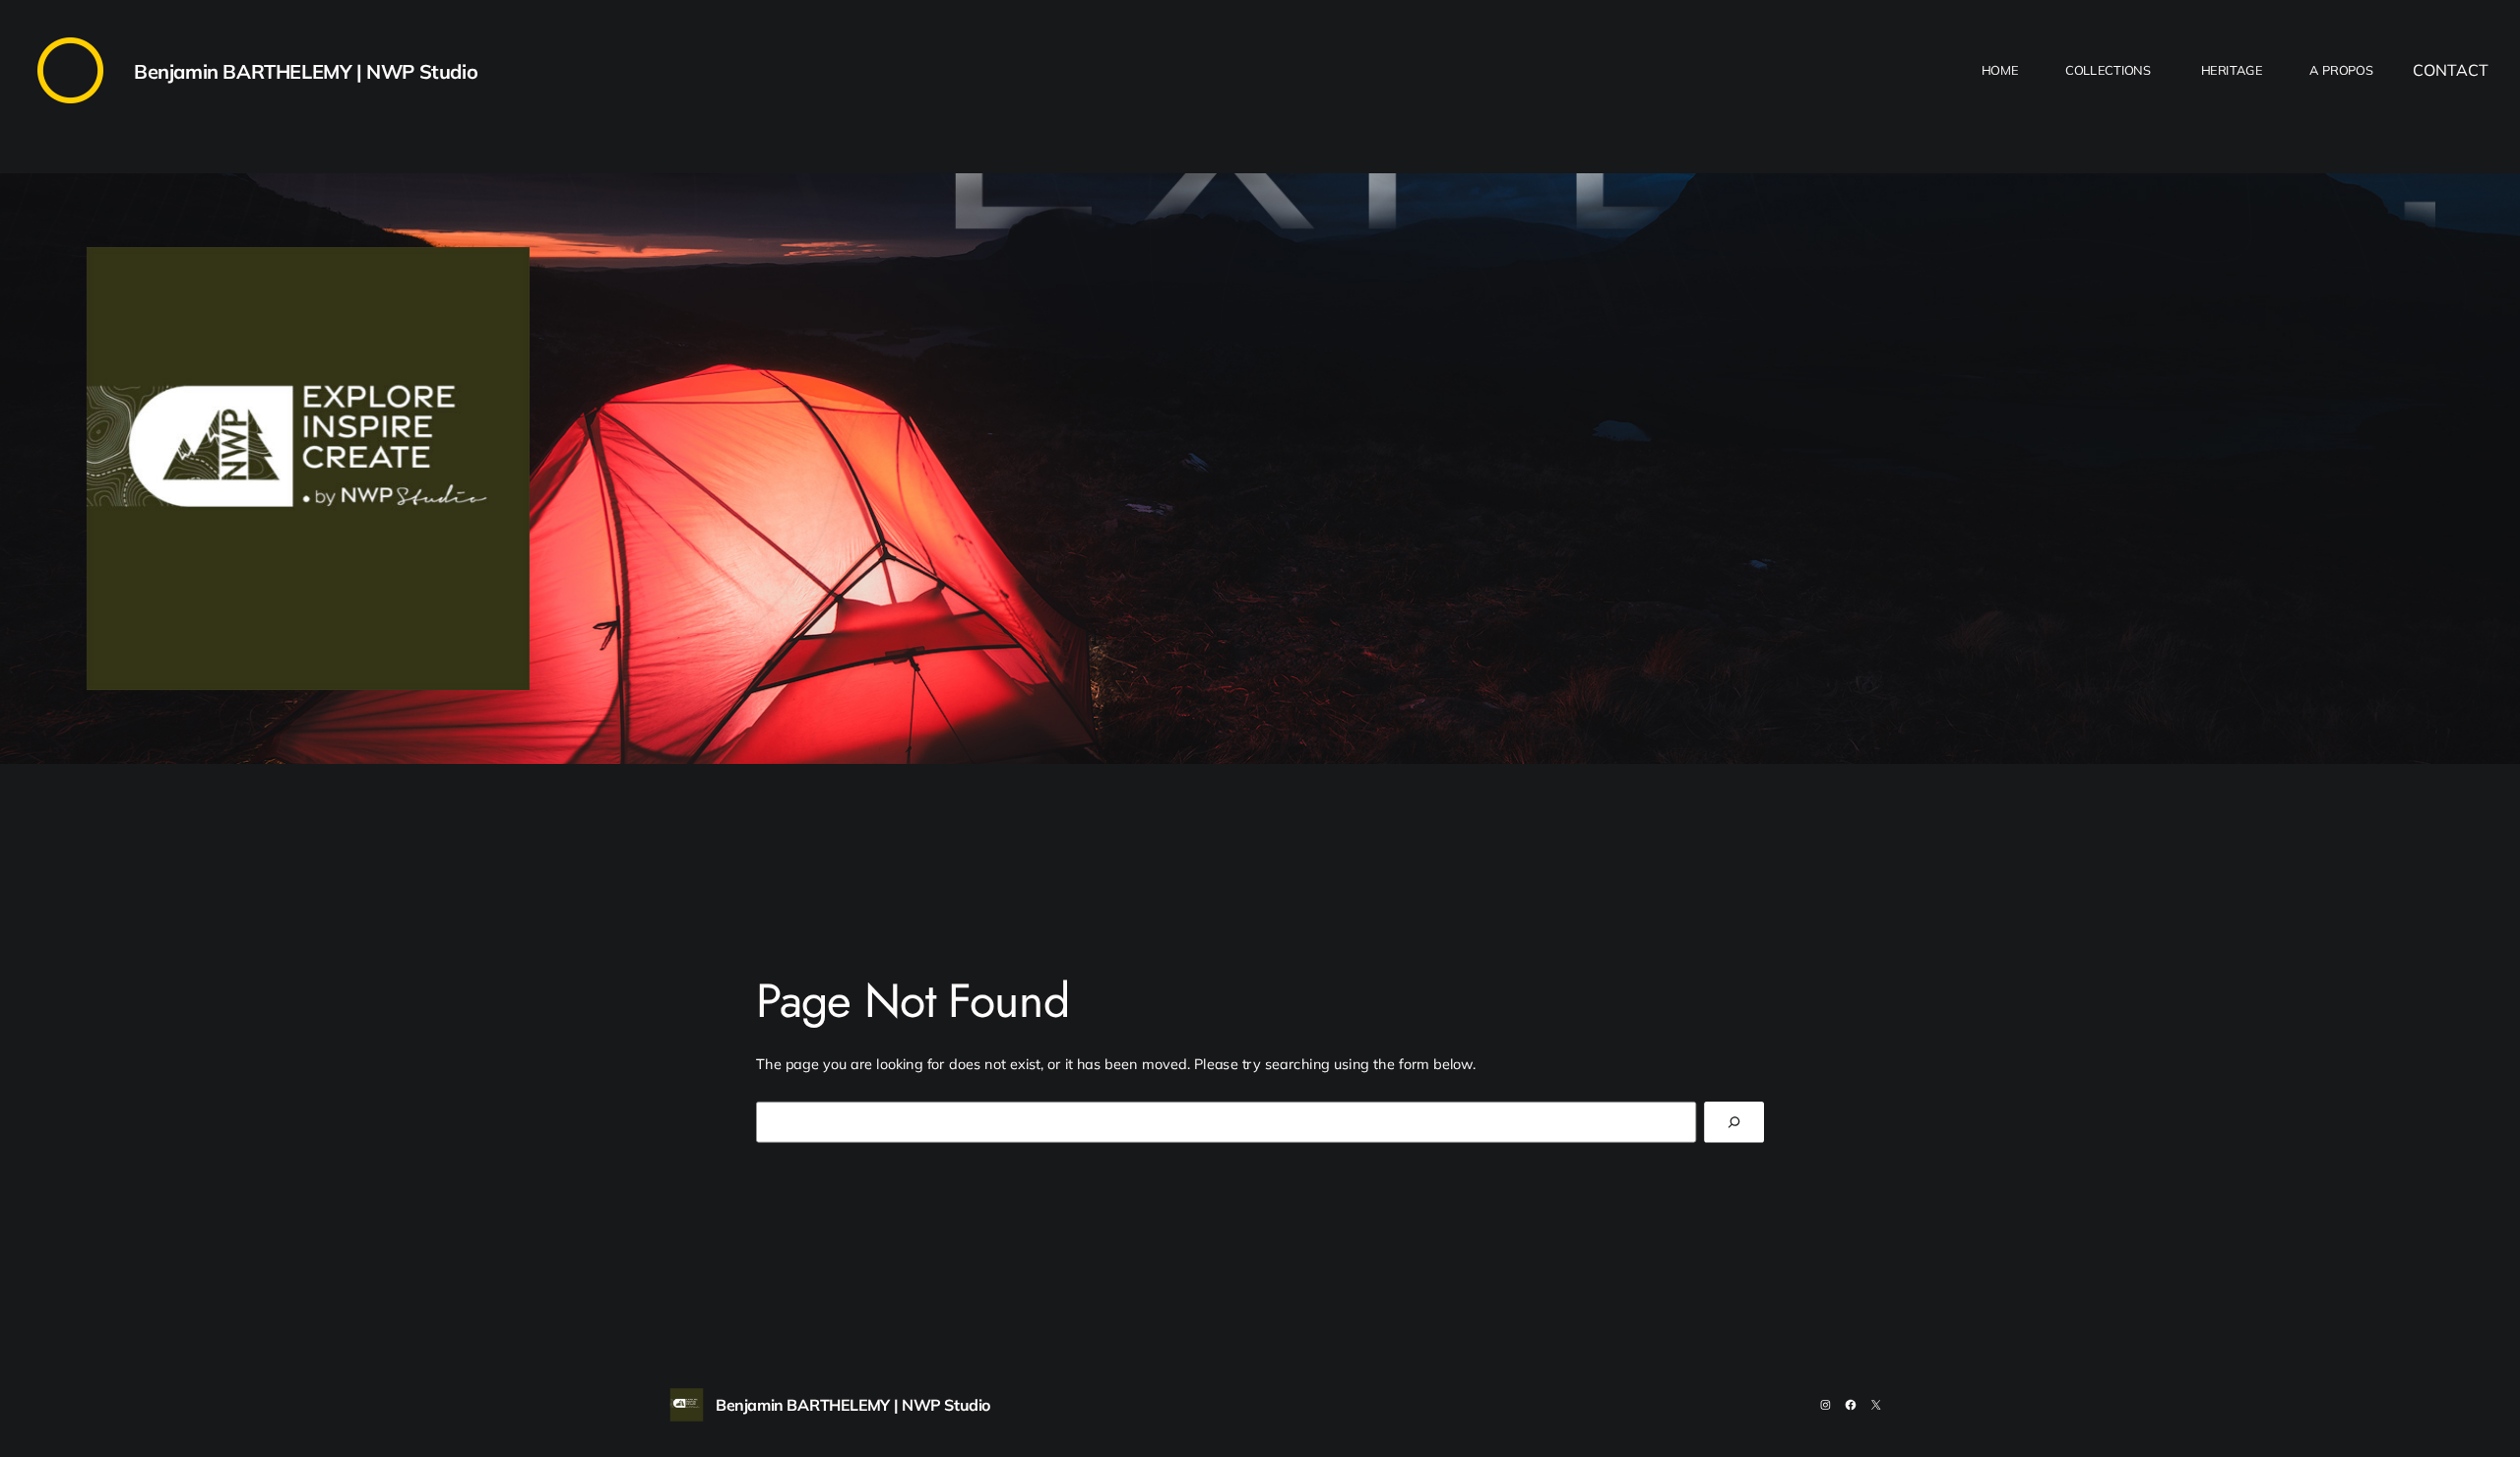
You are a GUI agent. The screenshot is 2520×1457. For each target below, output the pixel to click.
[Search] (1734, 1122)
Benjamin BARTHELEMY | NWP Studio (306, 71)
